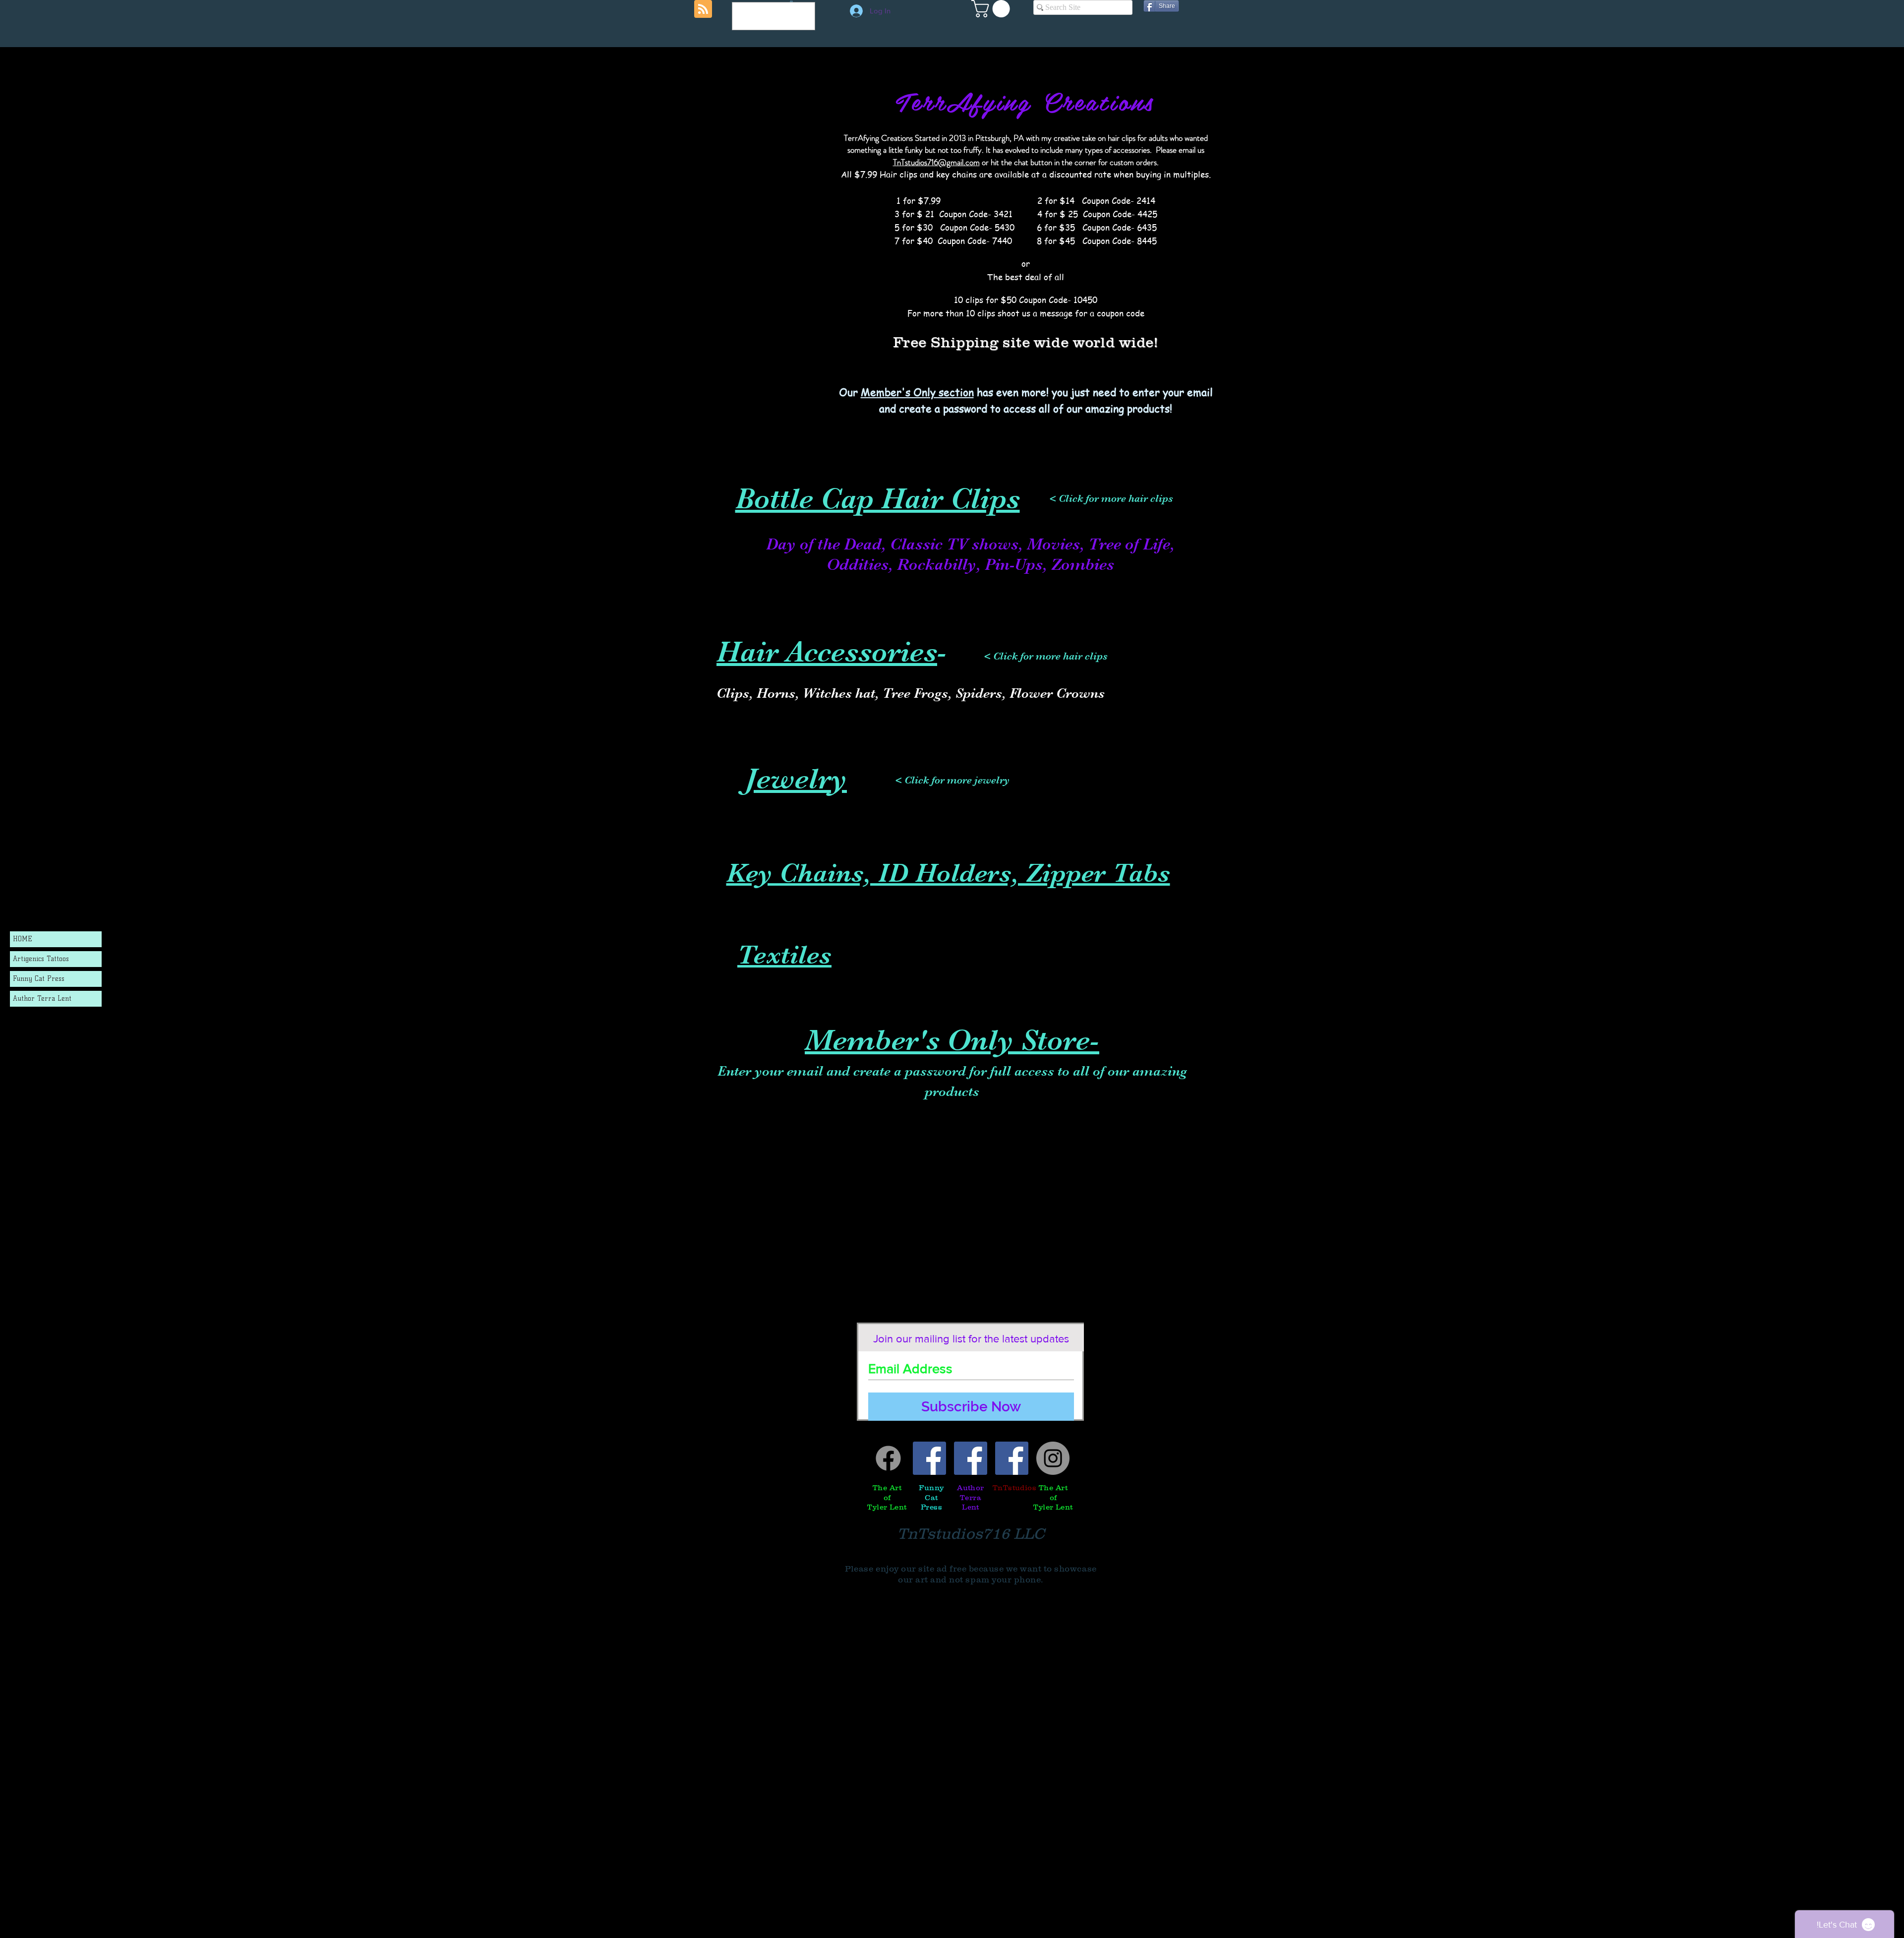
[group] (952, 605)
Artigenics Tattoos (41, 959)
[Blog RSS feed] (703, 9)
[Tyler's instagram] (1053, 1458)
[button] (993, 9)
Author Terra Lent (42, 999)
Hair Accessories (827, 652)
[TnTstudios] (1012, 1458)
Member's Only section (917, 392)
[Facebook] (888, 1458)
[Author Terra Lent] (971, 1458)
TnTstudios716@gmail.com (936, 162)
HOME (23, 939)
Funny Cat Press (39, 979)
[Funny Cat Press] (929, 1458)
